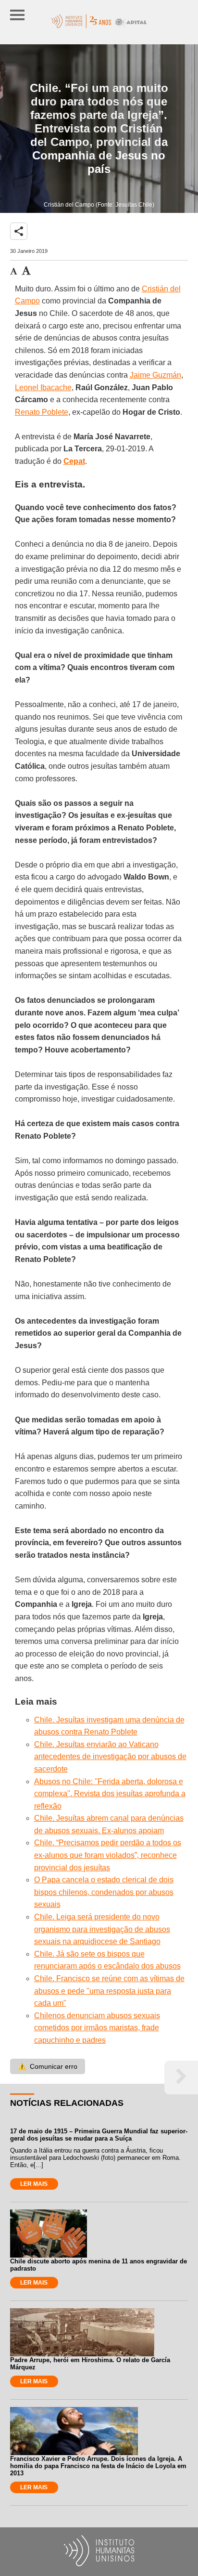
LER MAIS (34, 2184)
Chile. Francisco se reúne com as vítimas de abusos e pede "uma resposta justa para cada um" (109, 1991)
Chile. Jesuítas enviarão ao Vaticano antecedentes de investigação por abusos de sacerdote (110, 1757)
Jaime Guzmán (155, 375)
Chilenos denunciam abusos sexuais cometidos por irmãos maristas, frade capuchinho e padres (97, 2028)
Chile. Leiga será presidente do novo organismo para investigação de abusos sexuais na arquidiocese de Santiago (102, 1929)
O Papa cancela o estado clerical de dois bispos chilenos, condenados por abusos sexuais (104, 1892)
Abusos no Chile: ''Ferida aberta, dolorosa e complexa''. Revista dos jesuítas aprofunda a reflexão (110, 1794)
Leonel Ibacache (43, 388)
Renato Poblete (42, 412)
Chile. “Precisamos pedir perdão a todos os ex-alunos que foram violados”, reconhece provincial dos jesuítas (108, 1855)
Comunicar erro (48, 2066)
